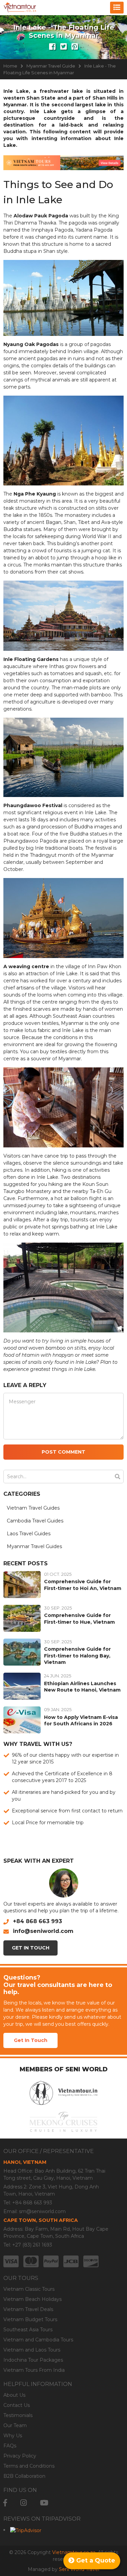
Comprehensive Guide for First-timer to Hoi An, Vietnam (83, 1585)
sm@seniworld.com (42, 2211)
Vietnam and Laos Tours (32, 2350)
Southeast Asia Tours (28, 2330)
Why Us (13, 2436)
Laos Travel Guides (29, 1534)
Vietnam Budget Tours (30, 2319)
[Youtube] (44, 2503)
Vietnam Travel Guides (33, 1508)
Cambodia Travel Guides (35, 1521)
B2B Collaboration (24, 2476)
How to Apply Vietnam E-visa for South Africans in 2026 (81, 1721)
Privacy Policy (20, 2456)
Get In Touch (31, 1948)
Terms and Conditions (29, 2466)
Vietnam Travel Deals (28, 2309)
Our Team (15, 2425)
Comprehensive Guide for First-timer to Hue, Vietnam (79, 1619)
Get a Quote (95, 2560)
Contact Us (17, 2405)
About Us (14, 2395)
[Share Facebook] (52, 47)
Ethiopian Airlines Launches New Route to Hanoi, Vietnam (82, 1687)
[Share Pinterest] (75, 47)
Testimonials (18, 2415)
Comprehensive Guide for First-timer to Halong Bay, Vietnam (77, 1656)
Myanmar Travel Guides (34, 1546)
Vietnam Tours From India (34, 2370)
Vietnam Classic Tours (29, 2289)
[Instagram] (24, 2503)
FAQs (10, 2446)
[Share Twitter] (63, 47)
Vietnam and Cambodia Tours (38, 2340)
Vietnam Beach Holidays (33, 2299)
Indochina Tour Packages (33, 2360)
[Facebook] (5, 2503)
